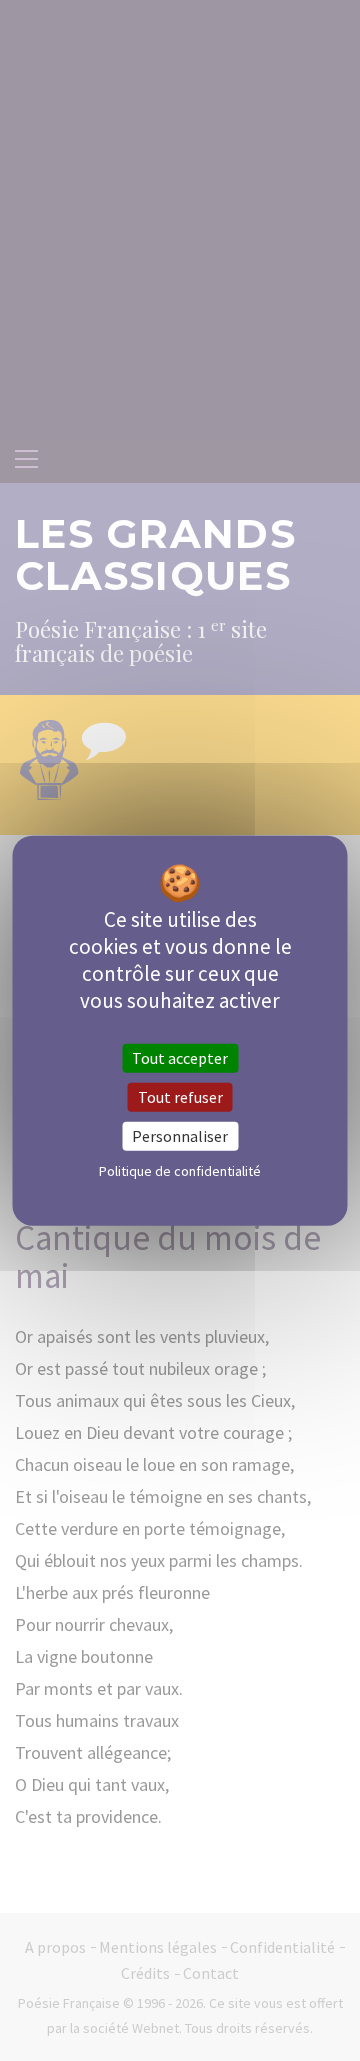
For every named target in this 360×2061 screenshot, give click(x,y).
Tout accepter (180, 1057)
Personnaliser (180, 1136)
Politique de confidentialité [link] (180, 1171)
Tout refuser (180, 1096)
